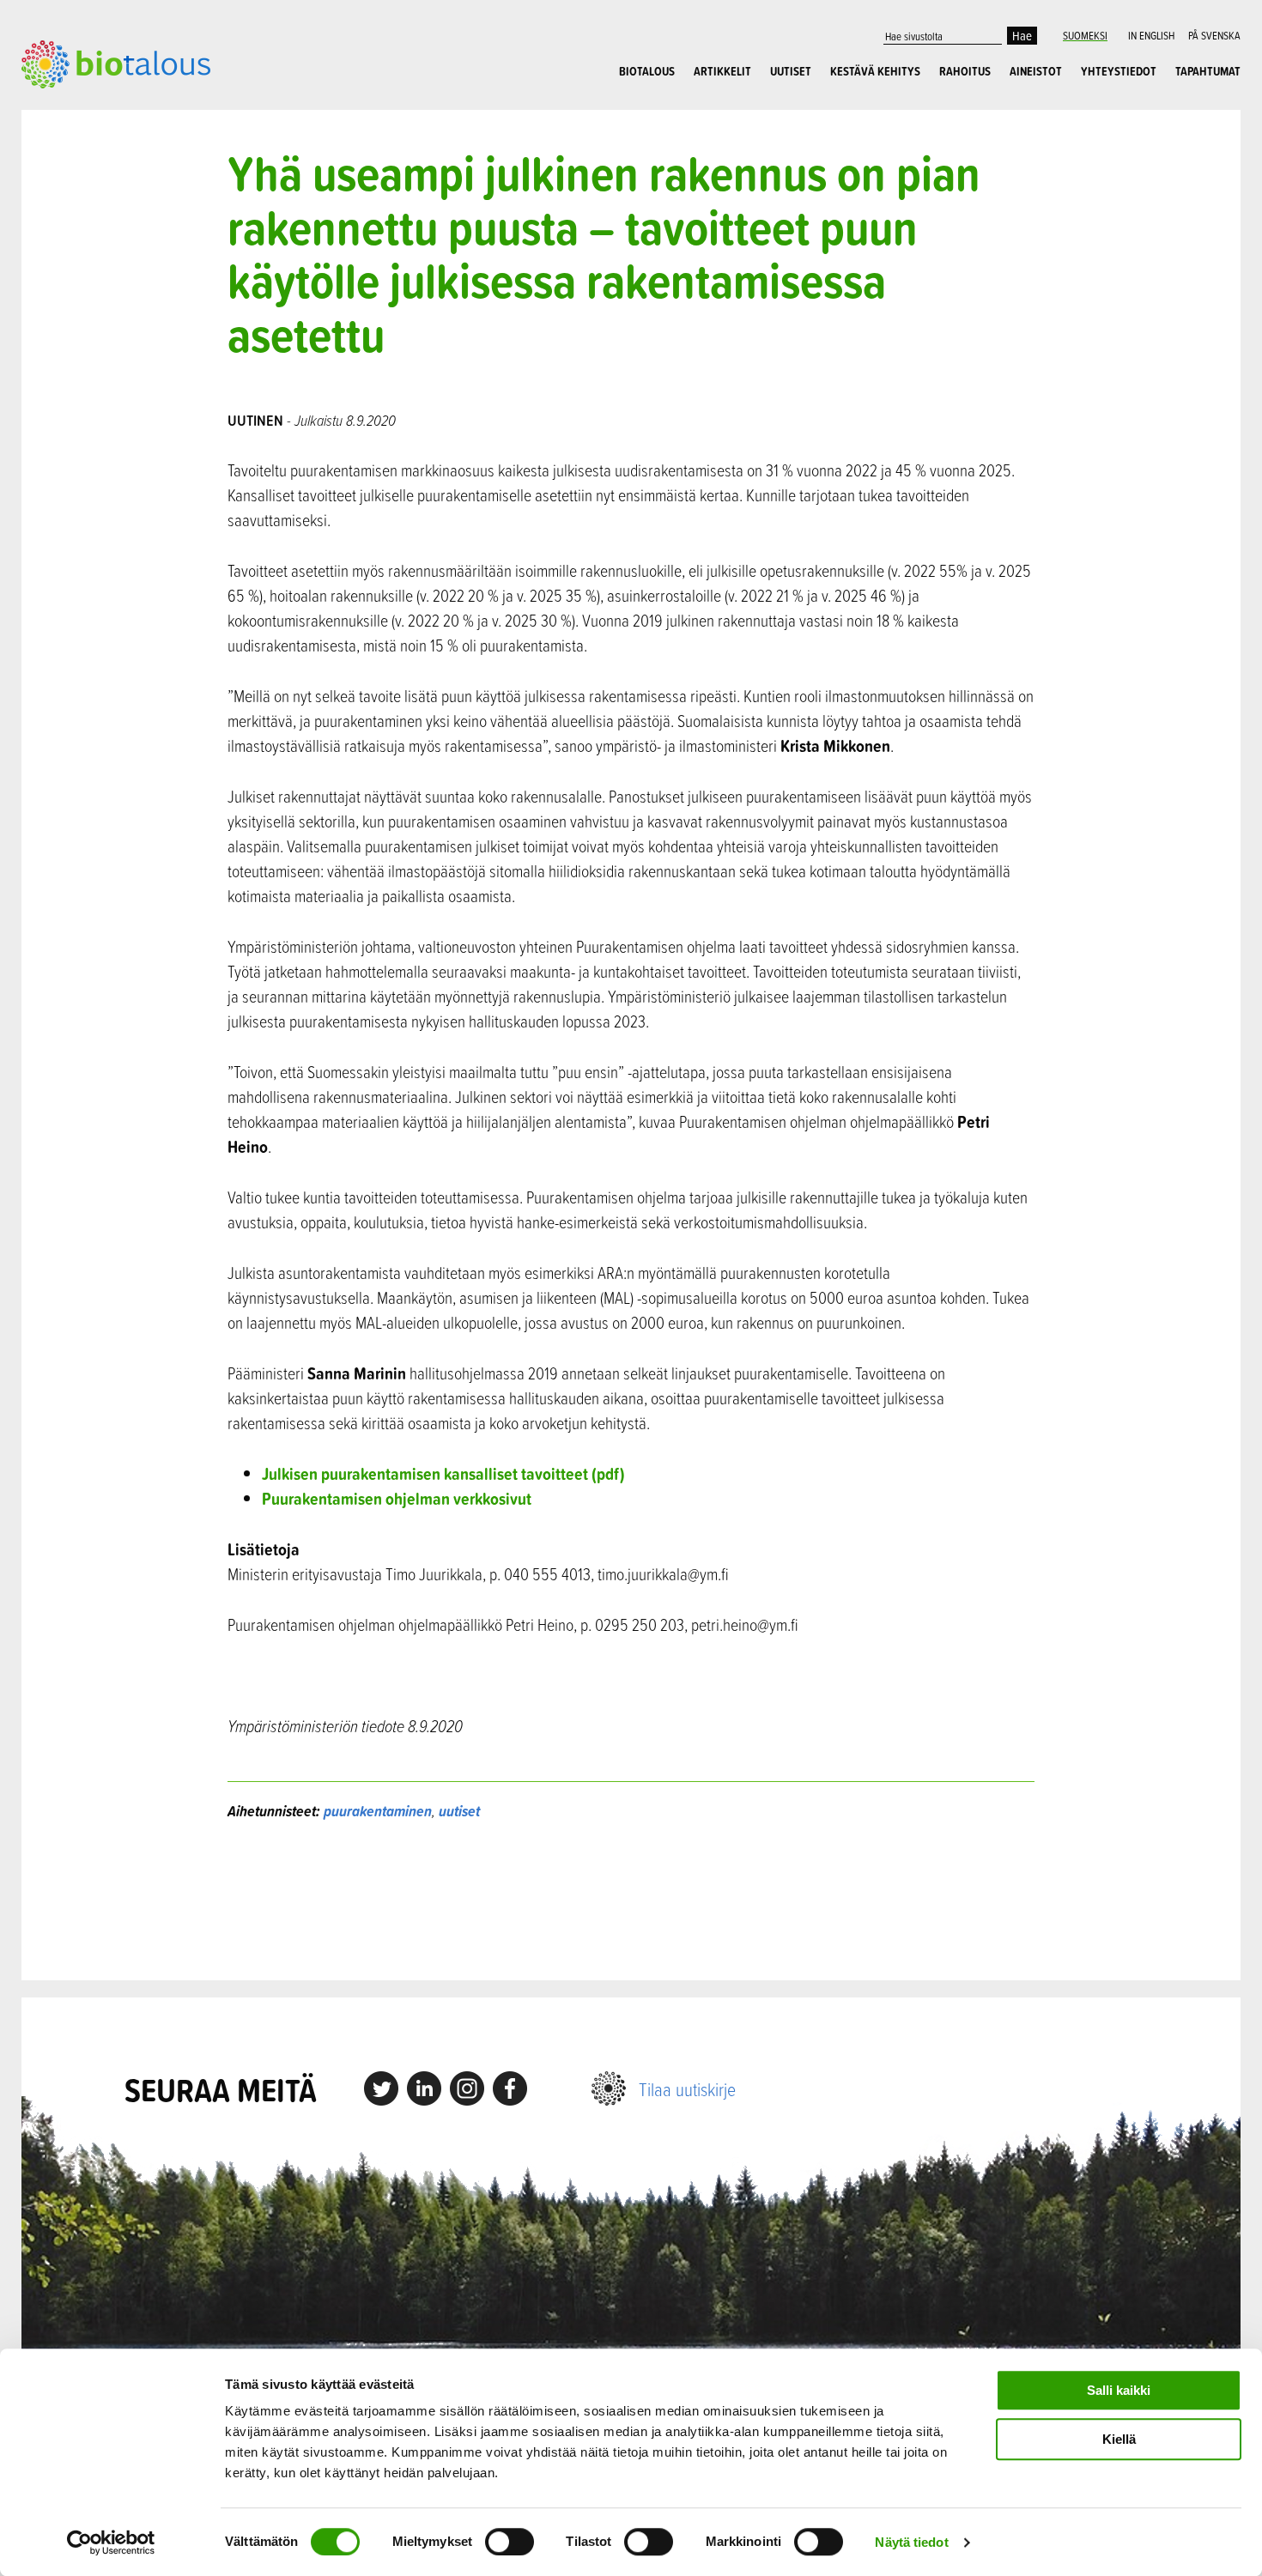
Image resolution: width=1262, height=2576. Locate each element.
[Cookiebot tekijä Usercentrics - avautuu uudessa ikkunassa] (111, 2543)
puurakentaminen (378, 1811)
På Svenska (1214, 35)
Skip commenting (631, 1901)
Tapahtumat (1208, 71)
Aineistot (1036, 71)
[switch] (510, 2542)
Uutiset (791, 71)
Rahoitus (965, 71)
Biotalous (647, 71)
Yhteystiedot (1119, 71)
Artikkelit (722, 71)
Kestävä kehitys (875, 71)
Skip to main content (81, 107)
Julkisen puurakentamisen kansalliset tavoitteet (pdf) (443, 1473)
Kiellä (1119, 2439)
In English (1151, 35)
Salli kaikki (1119, 2390)
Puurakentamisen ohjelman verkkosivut (397, 1498)
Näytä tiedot (911, 2542)
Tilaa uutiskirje (687, 2089)
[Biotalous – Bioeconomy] (116, 63)
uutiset (459, 1811)
